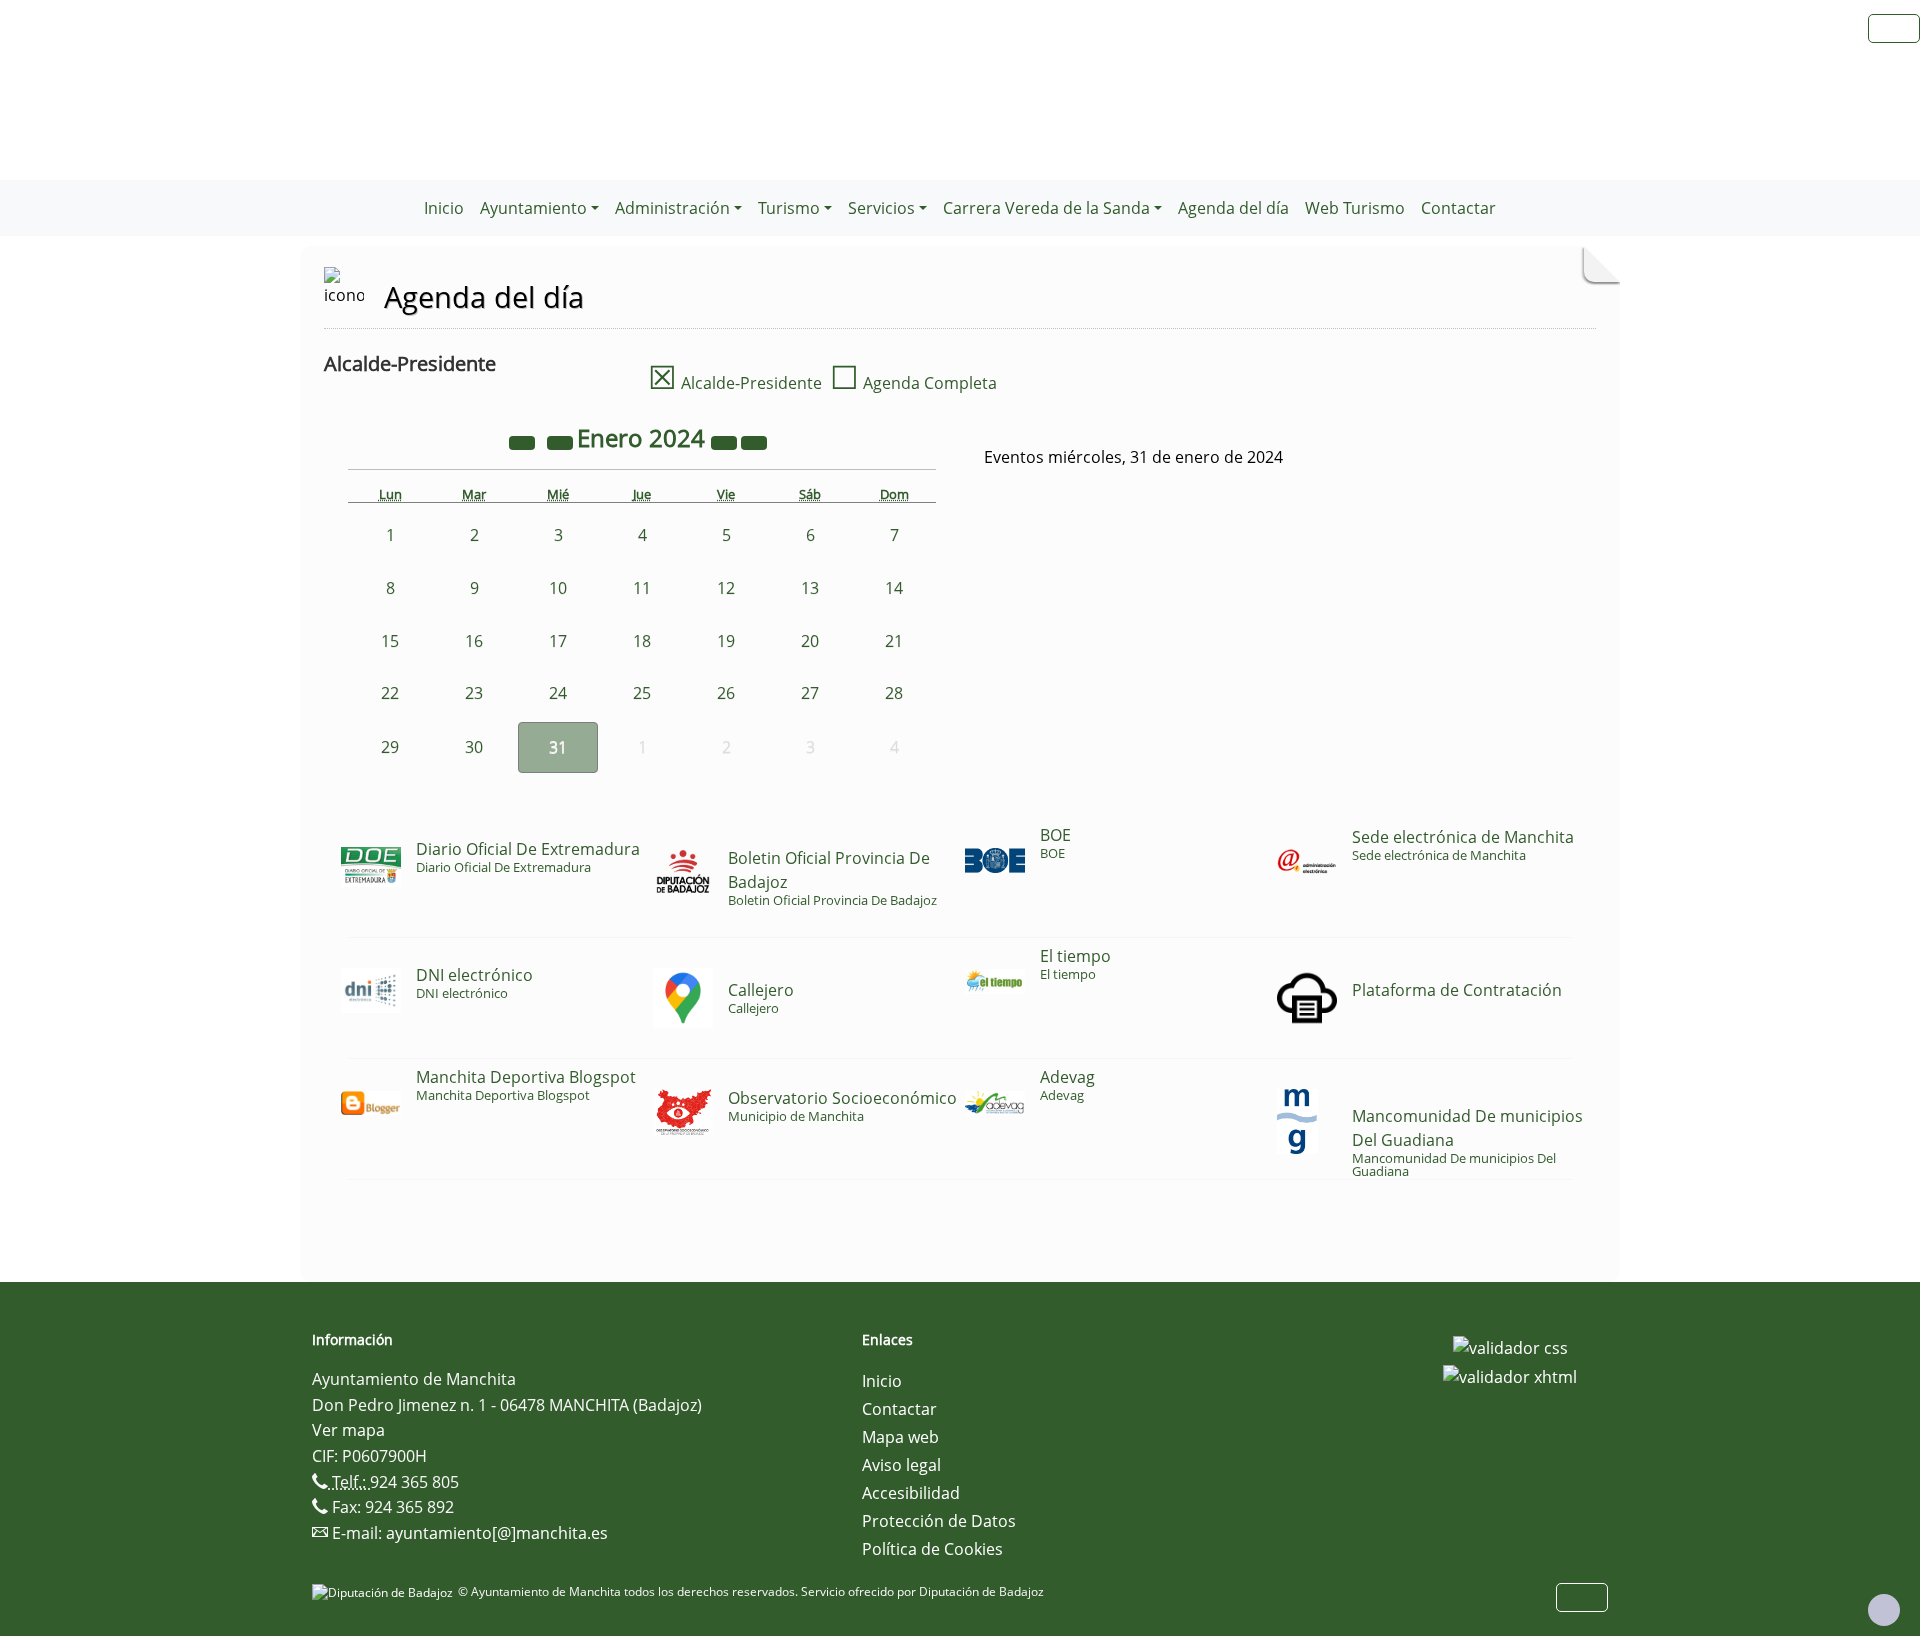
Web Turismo (1355, 208)
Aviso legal (901, 1465)
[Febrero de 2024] (754, 441)
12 (726, 588)
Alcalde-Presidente (735, 383)
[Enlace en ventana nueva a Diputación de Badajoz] (385, 1591)
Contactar (1458, 208)
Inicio (444, 208)
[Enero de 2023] (524, 441)
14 (894, 588)
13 (810, 588)
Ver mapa (348, 1430)
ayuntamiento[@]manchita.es (497, 1533)
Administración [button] (672, 208)
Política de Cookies (932, 1549)
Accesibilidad (911, 1493)
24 (558, 693)
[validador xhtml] (1510, 1376)
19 (726, 641)
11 (642, 588)
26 (726, 693)
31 (558, 747)
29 (390, 747)
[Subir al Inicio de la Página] (1884, 1610)
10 (558, 588)
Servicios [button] (881, 208)
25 (642, 693)
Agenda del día (1233, 208)
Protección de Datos (939, 1521)
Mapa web (900, 1437)
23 (474, 693)
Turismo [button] (789, 208)
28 (894, 693)
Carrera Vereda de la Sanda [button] (1046, 208)
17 (558, 641)
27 (810, 693)
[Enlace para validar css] (1510, 1346)
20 (810, 641)
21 (894, 641)
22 (390, 693)
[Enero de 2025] (726, 441)
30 (474, 747)
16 (474, 641)
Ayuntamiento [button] (533, 208)
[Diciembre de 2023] (562, 441)
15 (390, 641)
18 (642, 641)
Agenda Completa (913, 383)
